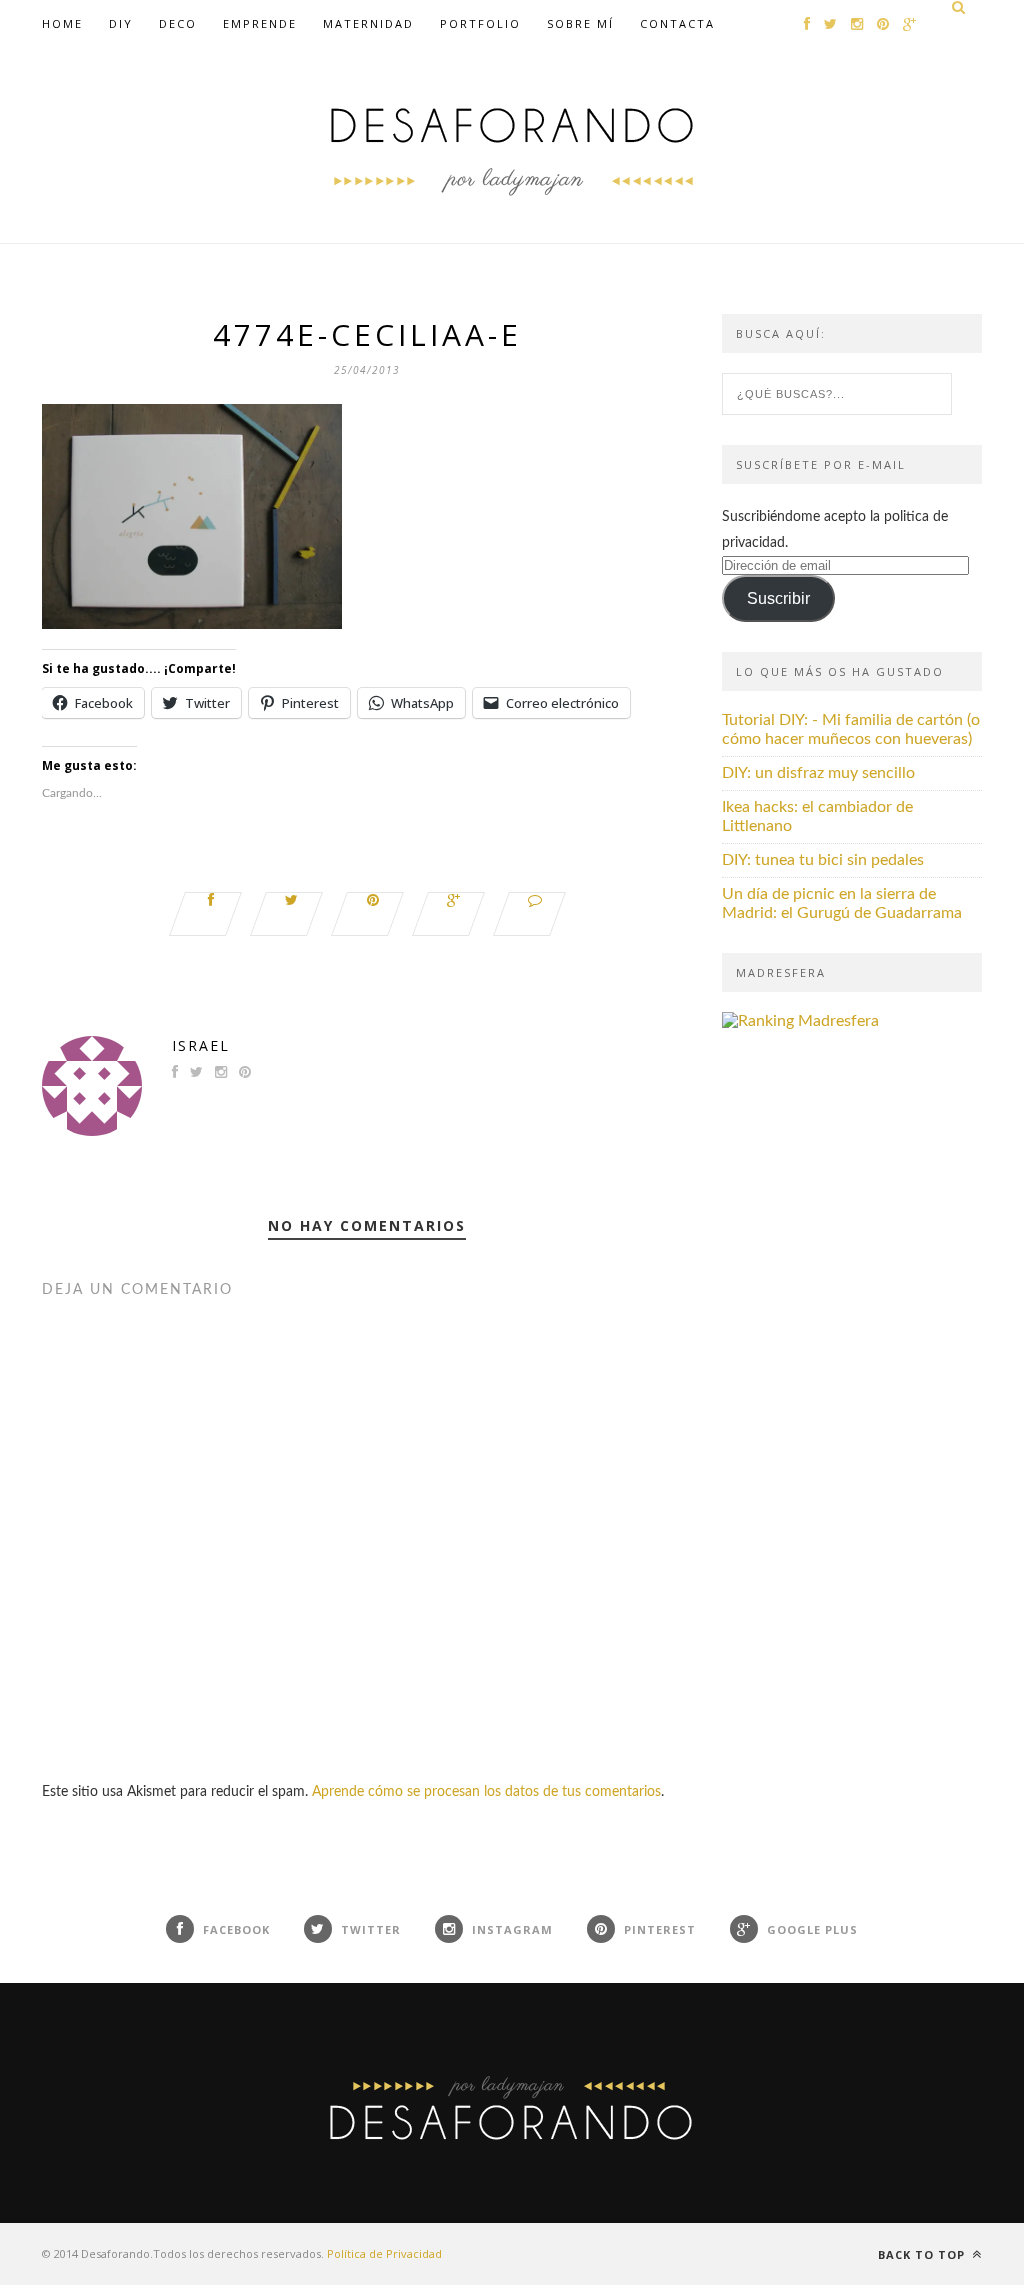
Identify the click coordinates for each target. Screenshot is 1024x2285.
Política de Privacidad (384, 2253)
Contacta (677, 23)
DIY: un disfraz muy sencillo (818, 773)
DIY (121, 23)
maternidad (368, 23)
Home (62, 23)
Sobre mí (580, 23)
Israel (201, 1045)
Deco (178, 23)
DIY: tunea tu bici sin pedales (823, 860)
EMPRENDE (260, 23)
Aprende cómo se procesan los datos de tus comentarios (486, 1792)
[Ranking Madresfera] (800, 1021)
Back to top (923, 2254)
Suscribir (778, 598)
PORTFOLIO (480, 23)
